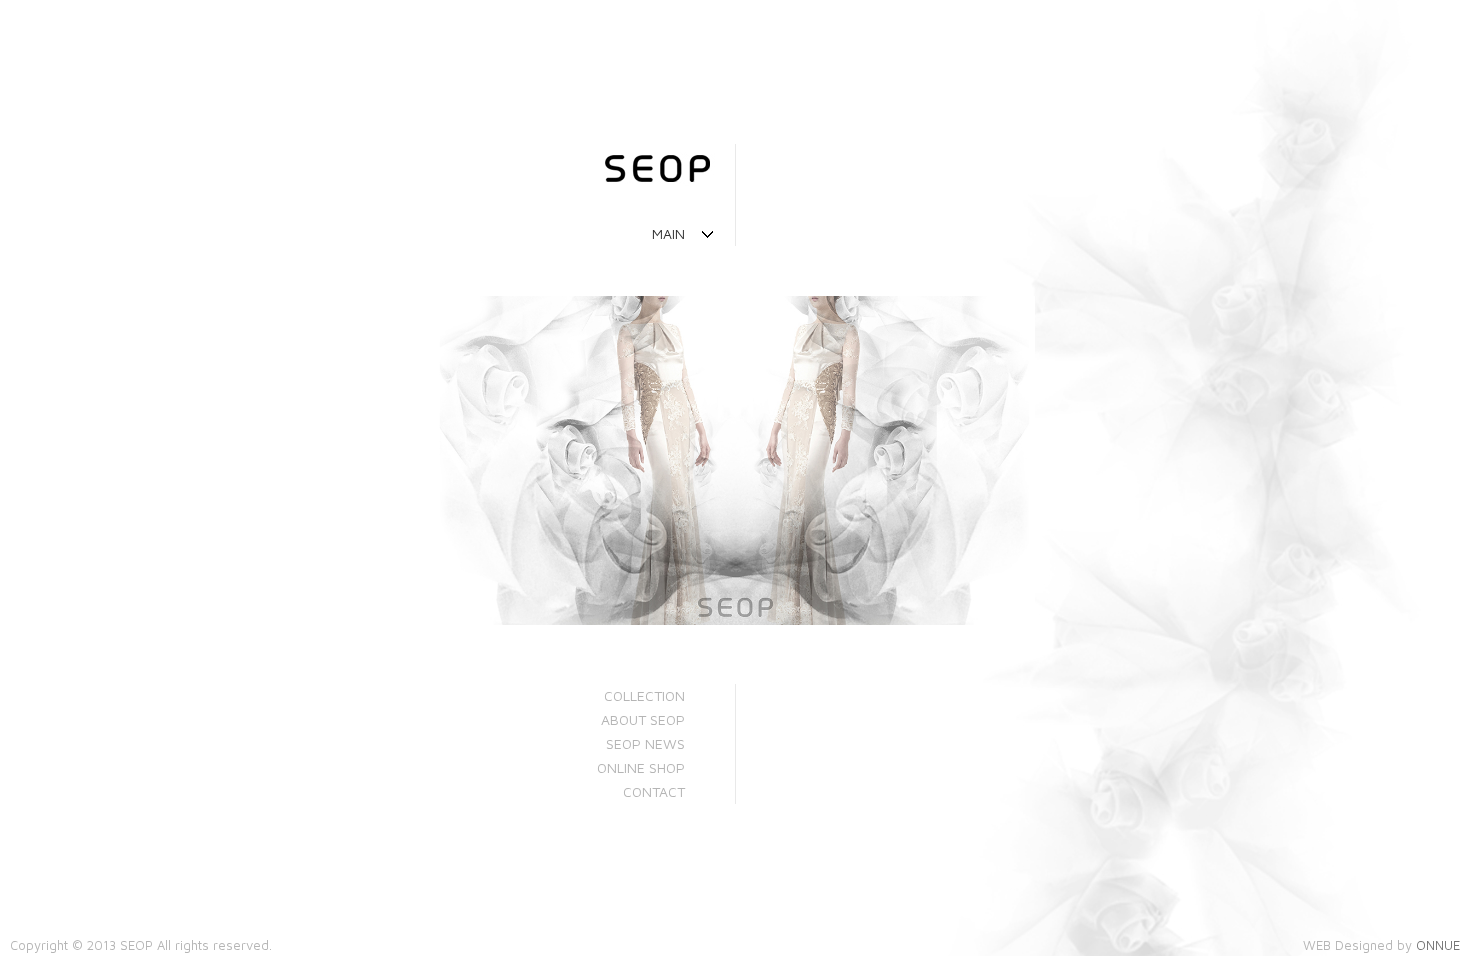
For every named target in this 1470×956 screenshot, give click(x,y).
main (668, 233)
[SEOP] (342, 173)
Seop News (645, 743)
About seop (643, 719)
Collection (644, 695)
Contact (654, 791)
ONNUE (1438, 945)
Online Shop (641, 767)
